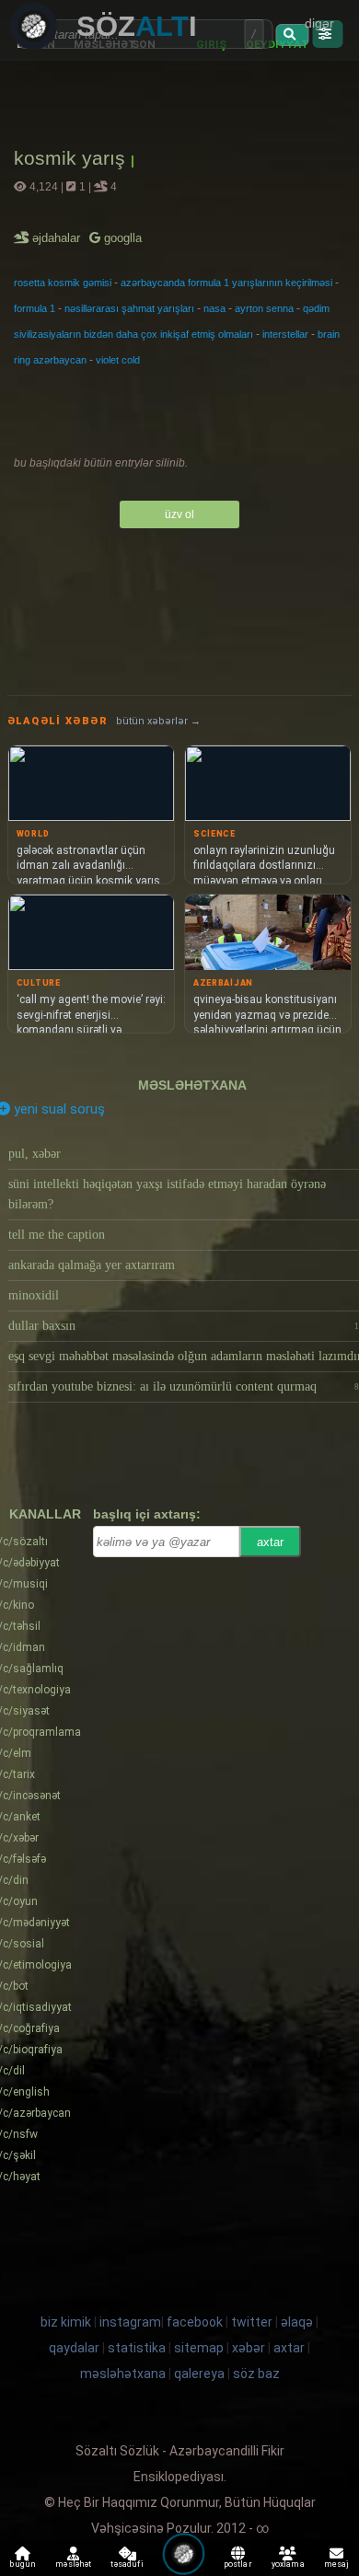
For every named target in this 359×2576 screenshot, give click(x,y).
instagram (130, 2322)
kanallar (45, 1514)
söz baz (256, 2374)
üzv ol (179, 514)
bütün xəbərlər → (158, 721)
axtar (270, 1542)
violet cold (118, 360)
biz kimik (67, 2322)
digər (319, 23)
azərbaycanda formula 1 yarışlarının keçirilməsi (226, 283)
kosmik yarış (72, 158)
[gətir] (292, 35)
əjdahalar (58, 238)
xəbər (249, 2348)
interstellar (285, 334)
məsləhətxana (192, 1085)
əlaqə (297, 2322)
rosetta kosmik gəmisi (63, 283)
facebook (195, 2322)
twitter (252, 2322)
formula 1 (35, 308)
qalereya (199, 2374)
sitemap (199, 2348)
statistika (137, 2348)
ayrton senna (264, 308)
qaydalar (74, 2348)
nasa (214, 308)
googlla (121, 238)
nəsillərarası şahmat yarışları (129, 308)
